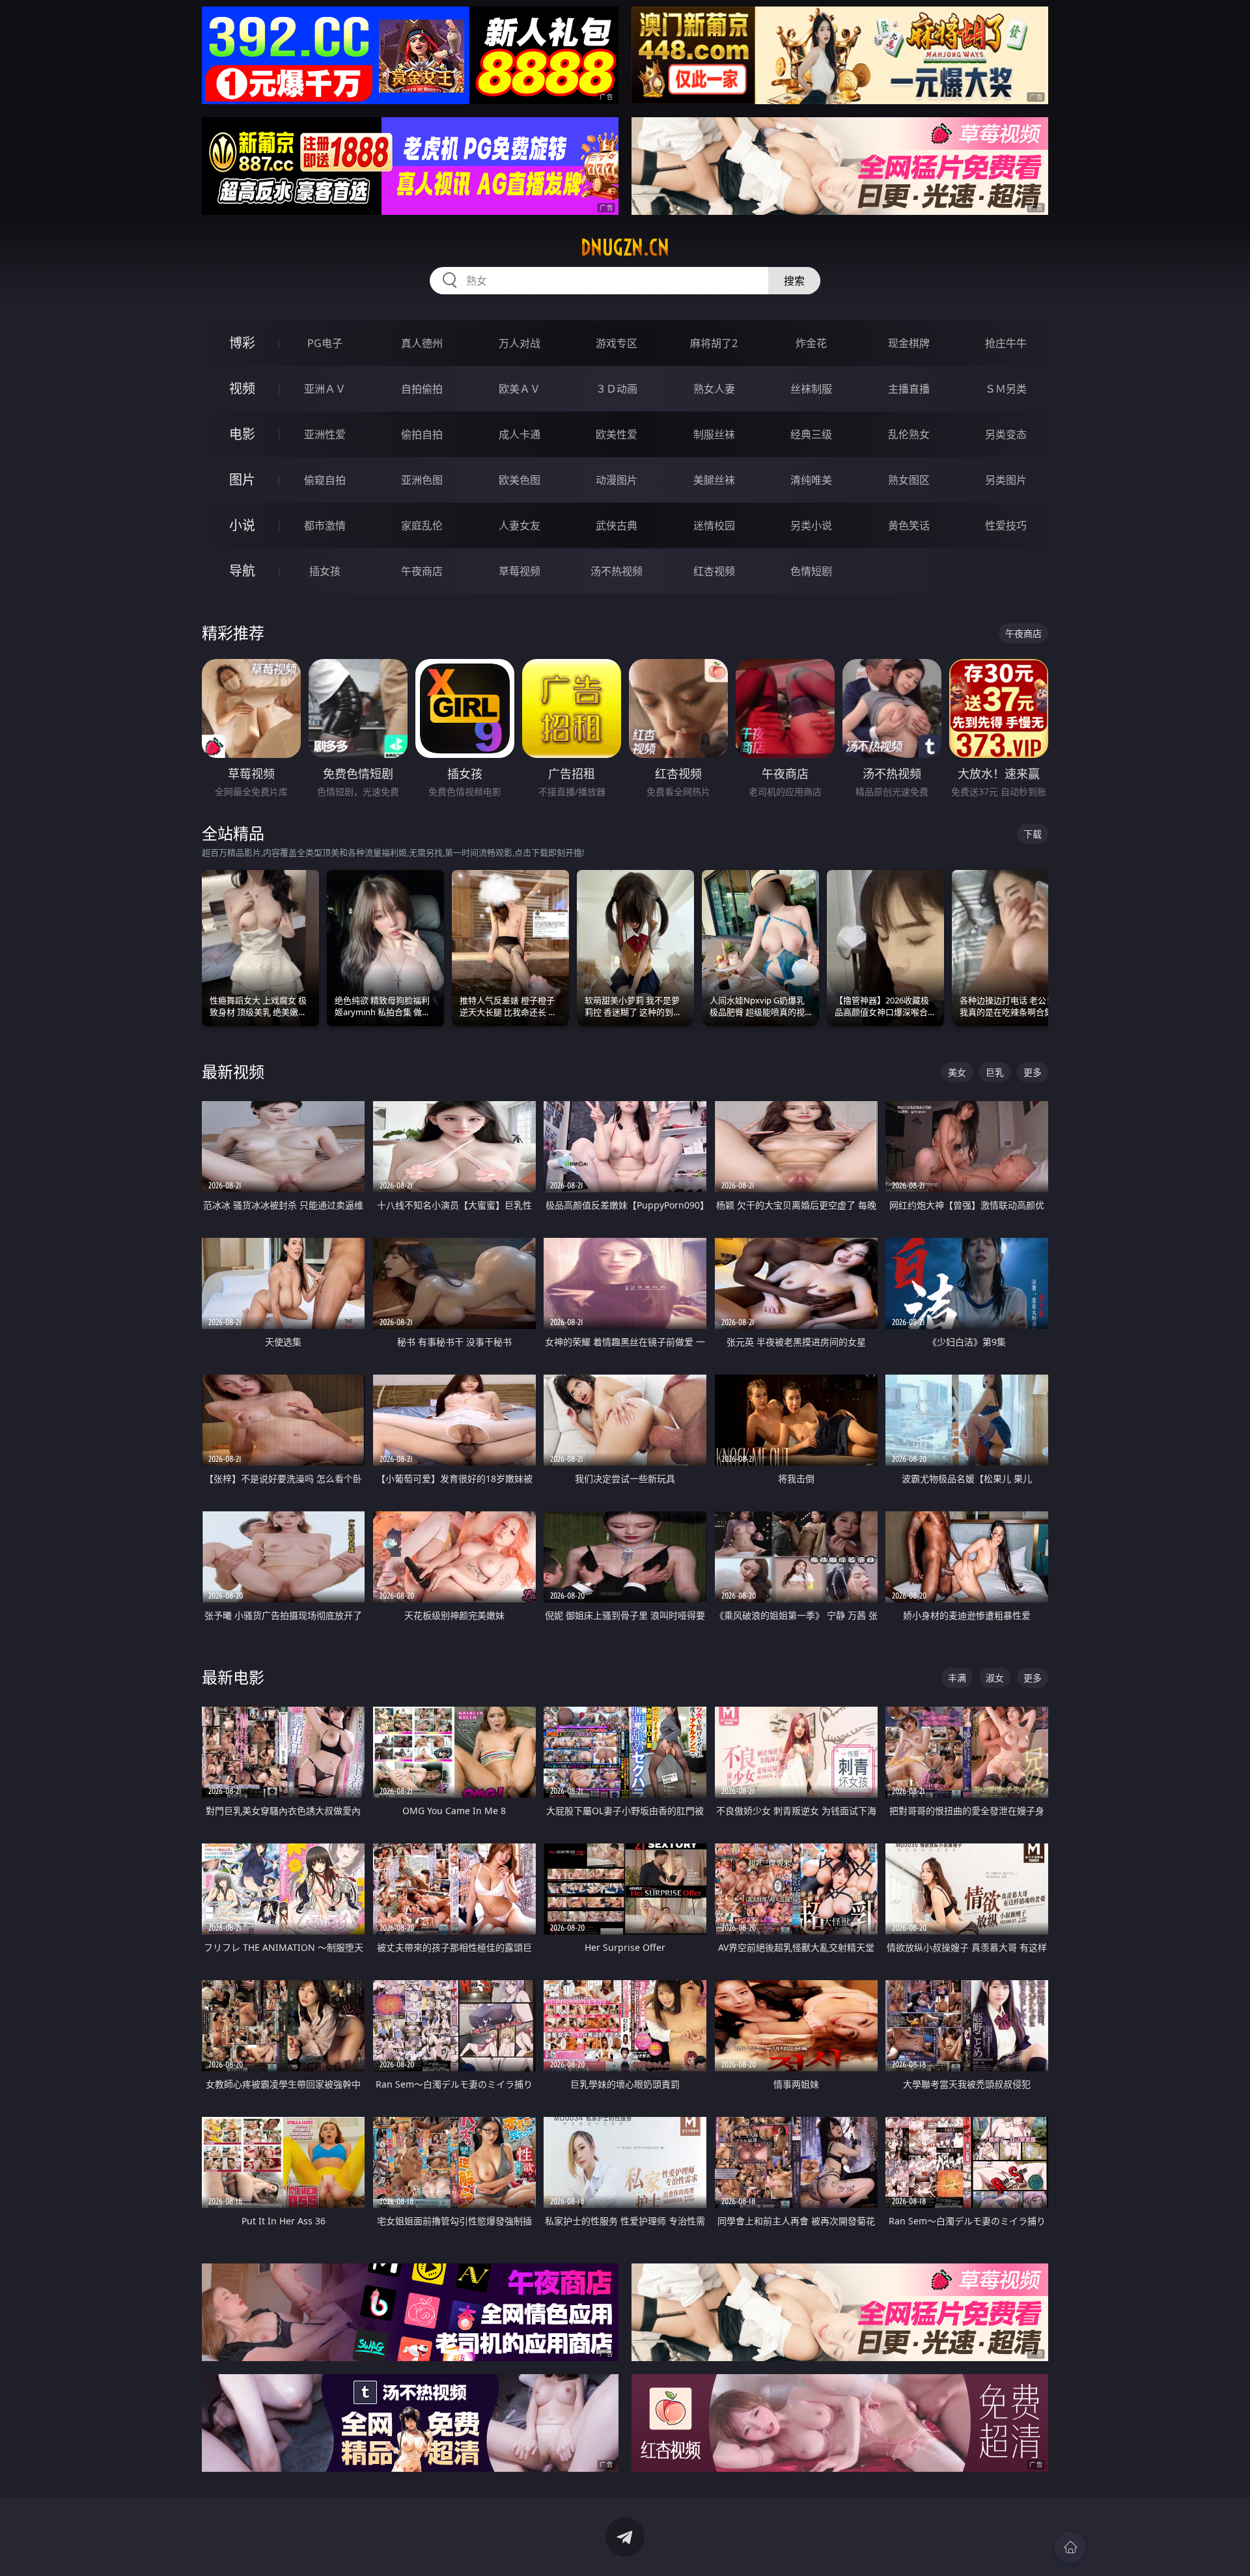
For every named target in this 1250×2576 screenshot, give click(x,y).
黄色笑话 (909, 525)
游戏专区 (617, 343)
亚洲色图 (422, 480)
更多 (1033, 1072)
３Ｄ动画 (617, 389)
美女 (957, 1072)
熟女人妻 (714, 389)
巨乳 (995, 1072)
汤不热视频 (617, 571)
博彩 (242, 343)
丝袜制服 (811, 389)
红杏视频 (714, 571)
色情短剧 (811, 571)
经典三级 (811, 434)
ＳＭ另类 (1006, 389)
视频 (242, 388)
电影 (242, 434)
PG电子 (325, 343)
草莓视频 (520, 571)
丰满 (957, 1678)
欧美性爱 (617, 434)
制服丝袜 (714, 434)
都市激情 (325, 525)
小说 (242, 525)
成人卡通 (520, 434)
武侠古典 (617, 525)
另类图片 (1006, 480)
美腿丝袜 (714, 480)
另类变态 (1006, 434)
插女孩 (325, 571)
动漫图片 (617, 480)
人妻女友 (520, 525)
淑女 (995, 1678)
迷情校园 (714, 525)
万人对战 (520, 343)
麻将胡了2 (714, 343)
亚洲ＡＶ (325, 389)
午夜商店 (422, 571)
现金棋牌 (909, 343)
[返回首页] (1070, 2547)
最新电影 (233, 1677)
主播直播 (909, 389)
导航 (242, 571)
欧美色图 (520, 480)
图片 (242, 480)
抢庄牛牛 (1006, 343)
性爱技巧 (1006, 525)
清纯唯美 (811, 480)
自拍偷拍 (422, 389)
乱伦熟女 (909, 434)
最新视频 (233, 1071)
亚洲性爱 (325, 434)
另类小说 (811, 525)
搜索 (794, 281)
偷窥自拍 (325, 480)
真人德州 (422, 343)
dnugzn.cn (625, 247)
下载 (1033, 834)
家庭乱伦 (422, 525)
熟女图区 (909, 480)
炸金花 (811, 343)
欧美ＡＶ (520, 389)
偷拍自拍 (422, 434)
